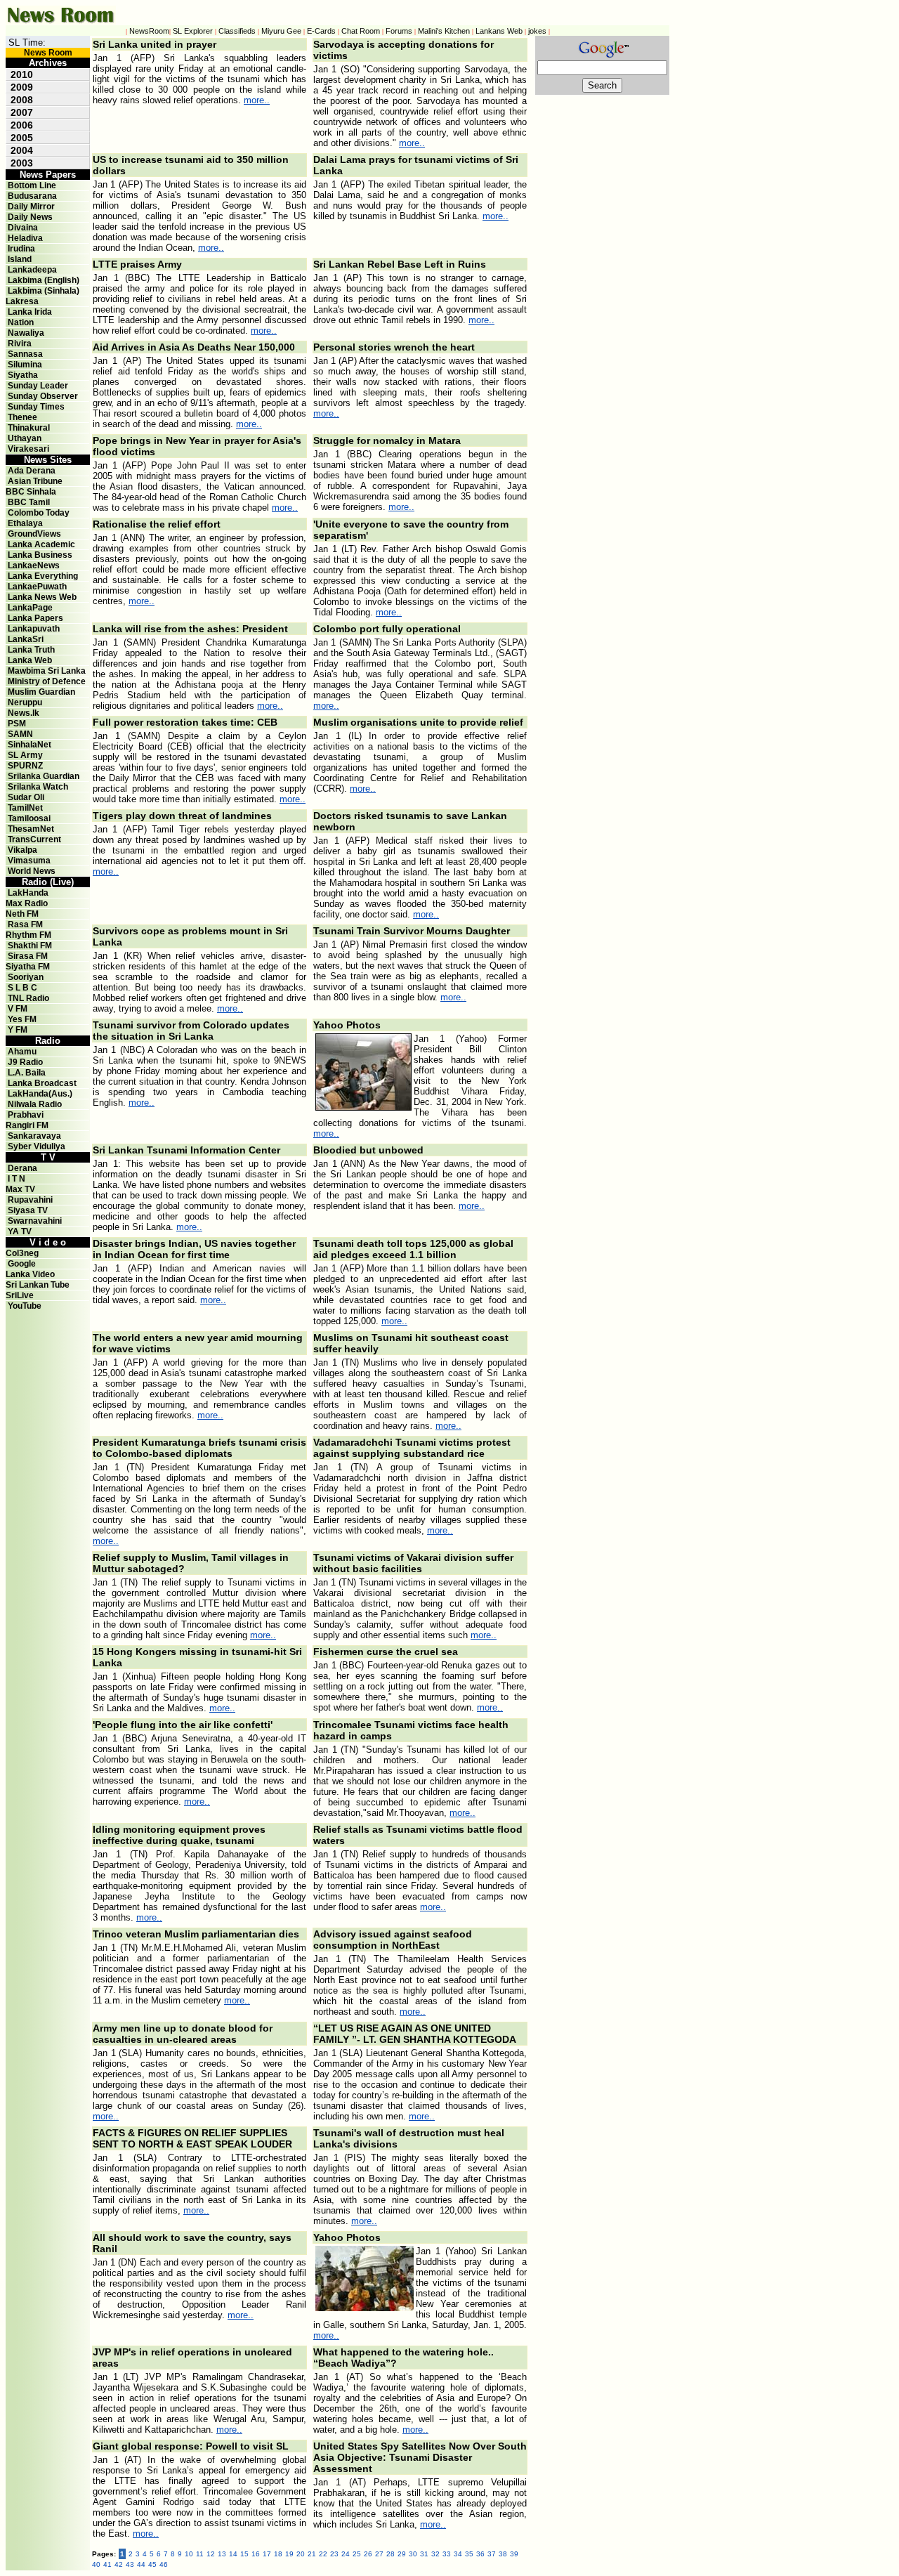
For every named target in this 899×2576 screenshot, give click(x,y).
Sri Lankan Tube (38, 1285)
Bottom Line (32, 185)
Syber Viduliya (37, 1146)
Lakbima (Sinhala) (44, 291)
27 (379, 2554)
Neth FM (22, 914)
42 (119, 2564)
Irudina (21, 249)
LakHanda (28, 893)
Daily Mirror (31, 207)
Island (20, 259)
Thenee (22, 417)
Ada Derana (32, 471)
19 (289, 2554)
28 (391, 2554)
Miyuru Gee (281, 31)
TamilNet (25, 808)
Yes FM (22, 1019)
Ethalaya (25, 523)
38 (503, 2554)
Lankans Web (499, 31)
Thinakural (29, 428)
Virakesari (28, 449)
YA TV (20, 1231)
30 (413, 2554)
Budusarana (32, 196)
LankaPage (30, 608)
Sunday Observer (43, 396)
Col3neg (22, 1253)
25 (357, 2554)
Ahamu (22, 1052)
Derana (21, 1168)
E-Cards (321, 31)
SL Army (25, 755)
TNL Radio (28, 998)
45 (152, 2564)
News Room (48, 53)
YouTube (25, 1306)
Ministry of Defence (47, 681)
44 (141, 2564)
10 (189, 2554)
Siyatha (23, 375)
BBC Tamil (29, 502)
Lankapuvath (34, 629)
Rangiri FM (27, 1125)
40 (96, 2564)
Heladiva (25, 238)
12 (211, 2554)
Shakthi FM (30, 946)
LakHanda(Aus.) (40, 1094)
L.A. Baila (27, 1073)
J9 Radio (25, 1062)
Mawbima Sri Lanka (47, 671)
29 (402, 2554)
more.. (257, 100)
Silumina (25, 365)
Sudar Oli (26, 797)
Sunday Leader (38, 386)
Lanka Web (30, 660)
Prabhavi (26, 1115)
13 (222, 2554)
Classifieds (237, 31)
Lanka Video (30, 1274)
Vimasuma (29, 861)
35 (469, 2554)
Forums (399, 31)
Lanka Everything (43, 576)
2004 (22, 150)
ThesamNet (31, 829)
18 (278, 2554)
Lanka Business (40, 555)
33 (447, 2554)
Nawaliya (26, 333)
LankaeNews (34, 565)
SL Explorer (193, 31)
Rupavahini (30, 1200)
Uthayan (25, 438)
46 (164, 2564)
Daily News (30, 217)
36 (480, 2554)
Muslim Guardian (41, 692)
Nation (21, 322)
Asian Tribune (35, 481)
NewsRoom (149, 31)
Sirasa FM (28, 956)
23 (334, 2554)
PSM (17, 724)
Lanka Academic (41, 544)
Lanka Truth (31, 650)
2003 (22, 163)
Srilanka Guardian (44, 776)
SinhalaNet (29, 745)
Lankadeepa (32, 270)
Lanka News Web (42, 597)
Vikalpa (22, 850)
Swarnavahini (35, 1221)
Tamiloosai (29, 818)
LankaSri (26, 639)
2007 (22, 112)
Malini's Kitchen (444, 31)
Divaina (23, 228)
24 (346, 2554)
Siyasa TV (28, 1210)
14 (233, 2554)
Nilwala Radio (35, 1104)
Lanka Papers (35, 618)
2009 (22, 87)
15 (244, 2554)
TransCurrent (34, 839)
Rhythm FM (28, 935)
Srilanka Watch (38, 787)
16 (256, 2554)
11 (200, 2554)
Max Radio (27, 903)
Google (22, 1264)
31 (424, 2554)
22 (323, 2554)
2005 (22, 138)
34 (458, 2554)
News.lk (24, 713)
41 (107, 2564)
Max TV (20, 1189)
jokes (537, 31)
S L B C (22, 988)
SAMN (20, 734)
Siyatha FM (28, 967)
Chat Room (361, 31)
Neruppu (25, 702)
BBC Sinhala (31, 492)
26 (368, 2554)
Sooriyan (26, 977)
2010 (22, 74)
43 (130, 2564)
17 (267, 2554)
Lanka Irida (30, 312)
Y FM (18, 1030)
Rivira (20, 344)
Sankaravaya (34, 1136)
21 (312, 2554)
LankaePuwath (37, 587)
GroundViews (34, 534)
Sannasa (25, 354)
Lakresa (22, 301)
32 (435, 2554)
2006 (22, 125)
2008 (22, 100)
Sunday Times (36, 407)
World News (32, 871)
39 (514, 2554)
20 (301, 2554)
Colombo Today (39, 513)
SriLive (20, 1295)
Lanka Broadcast (42, 1083)
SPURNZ (25, 766)
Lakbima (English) (44, 280)
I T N (15, 1179)
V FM (18, 1009)
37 (492, 2554)
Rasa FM (25, 924)
